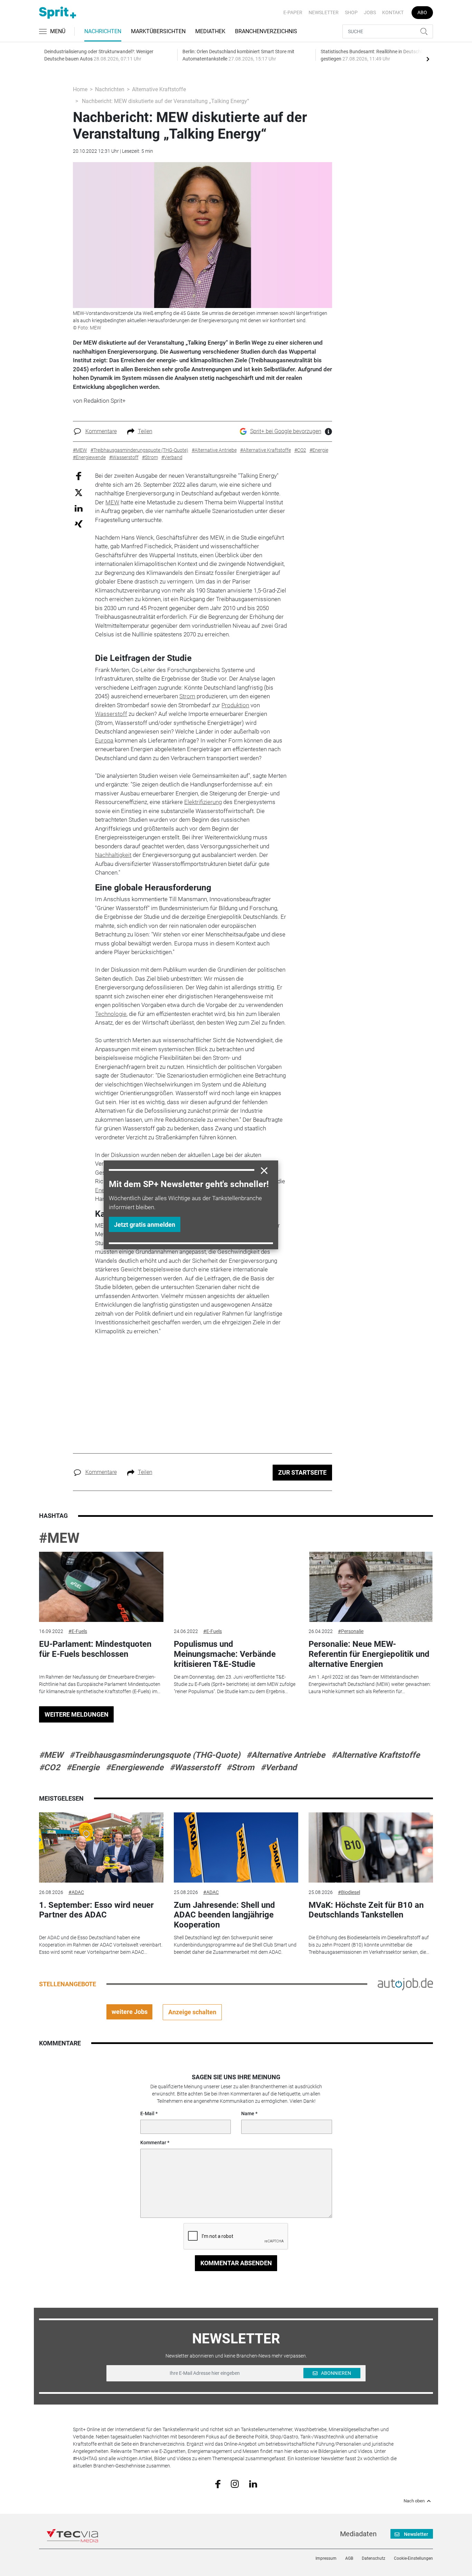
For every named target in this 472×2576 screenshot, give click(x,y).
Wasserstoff (111, 714)
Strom (187, 696)
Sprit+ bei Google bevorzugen (286, 431)
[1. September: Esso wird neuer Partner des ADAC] (101, 1847)
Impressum (326, 2558)
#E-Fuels (78, 1631)
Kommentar (153, 2143)
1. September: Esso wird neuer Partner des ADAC (96, 1910)
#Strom (240, 1767)
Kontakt (393, 12)
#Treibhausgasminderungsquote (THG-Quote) (155, 1755)
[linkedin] (253, 2483)
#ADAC (76, 1892)
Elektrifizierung (203, 802)
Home (80, 89)
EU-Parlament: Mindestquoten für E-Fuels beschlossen (95, 1649)
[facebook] (218, 2484)
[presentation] (428, 59)
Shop (351, 12)
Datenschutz (374, 2558)
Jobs (370, 12)
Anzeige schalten (192, 2012)
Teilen (145, 431)
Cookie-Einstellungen (413, 2558)
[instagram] (235, 2483)
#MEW (59, 1538)
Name (248, 2113)
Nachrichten (103, 31)
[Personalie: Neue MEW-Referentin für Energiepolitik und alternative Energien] (371, 1587)
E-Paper (293, 12)
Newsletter (324, 12)
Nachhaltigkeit (113, 855)
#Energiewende (135, 1767)
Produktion (235, 705)
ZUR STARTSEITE (302, 1472)
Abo (422, 12)
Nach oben (414, 2501)
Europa (104, 740)
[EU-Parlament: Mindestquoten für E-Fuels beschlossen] (101, 1587)
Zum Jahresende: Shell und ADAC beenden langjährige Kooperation (224, 1915)
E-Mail (147, 2113)
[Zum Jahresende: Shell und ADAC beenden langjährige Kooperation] (236, 1847)
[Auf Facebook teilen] (79, 476)
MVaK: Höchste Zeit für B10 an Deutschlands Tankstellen (366, 1910)
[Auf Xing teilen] (79, 524)
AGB (349, 2558)
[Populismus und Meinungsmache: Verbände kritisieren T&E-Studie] (236, 1587)
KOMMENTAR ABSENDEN (236, 2263)
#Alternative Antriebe (286, 1755)
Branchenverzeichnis (266, 31)
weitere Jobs (130, 2012)
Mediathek (210, 31)
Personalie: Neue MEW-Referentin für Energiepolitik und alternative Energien (369, 1654)
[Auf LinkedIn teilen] (79, 508)
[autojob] (405, 1984)
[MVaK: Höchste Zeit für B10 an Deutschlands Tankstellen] (371, 1847)
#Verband (279, 1767)
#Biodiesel (349, 1892)
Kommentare (101, 431)
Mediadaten (358, 2534)
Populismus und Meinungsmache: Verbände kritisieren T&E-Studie (225, 1654)
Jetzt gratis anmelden (145, 1225)
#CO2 (50, 1767)
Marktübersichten (158, 31)
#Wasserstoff (195, 1767)
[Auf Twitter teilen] (79, 492)
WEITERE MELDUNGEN (77, 1714)
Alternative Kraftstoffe (159, 89)
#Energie (83, 1767)
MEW (112, 502)
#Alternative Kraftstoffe (376, 1755)
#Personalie (351, 1631)
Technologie (111, 1014)
